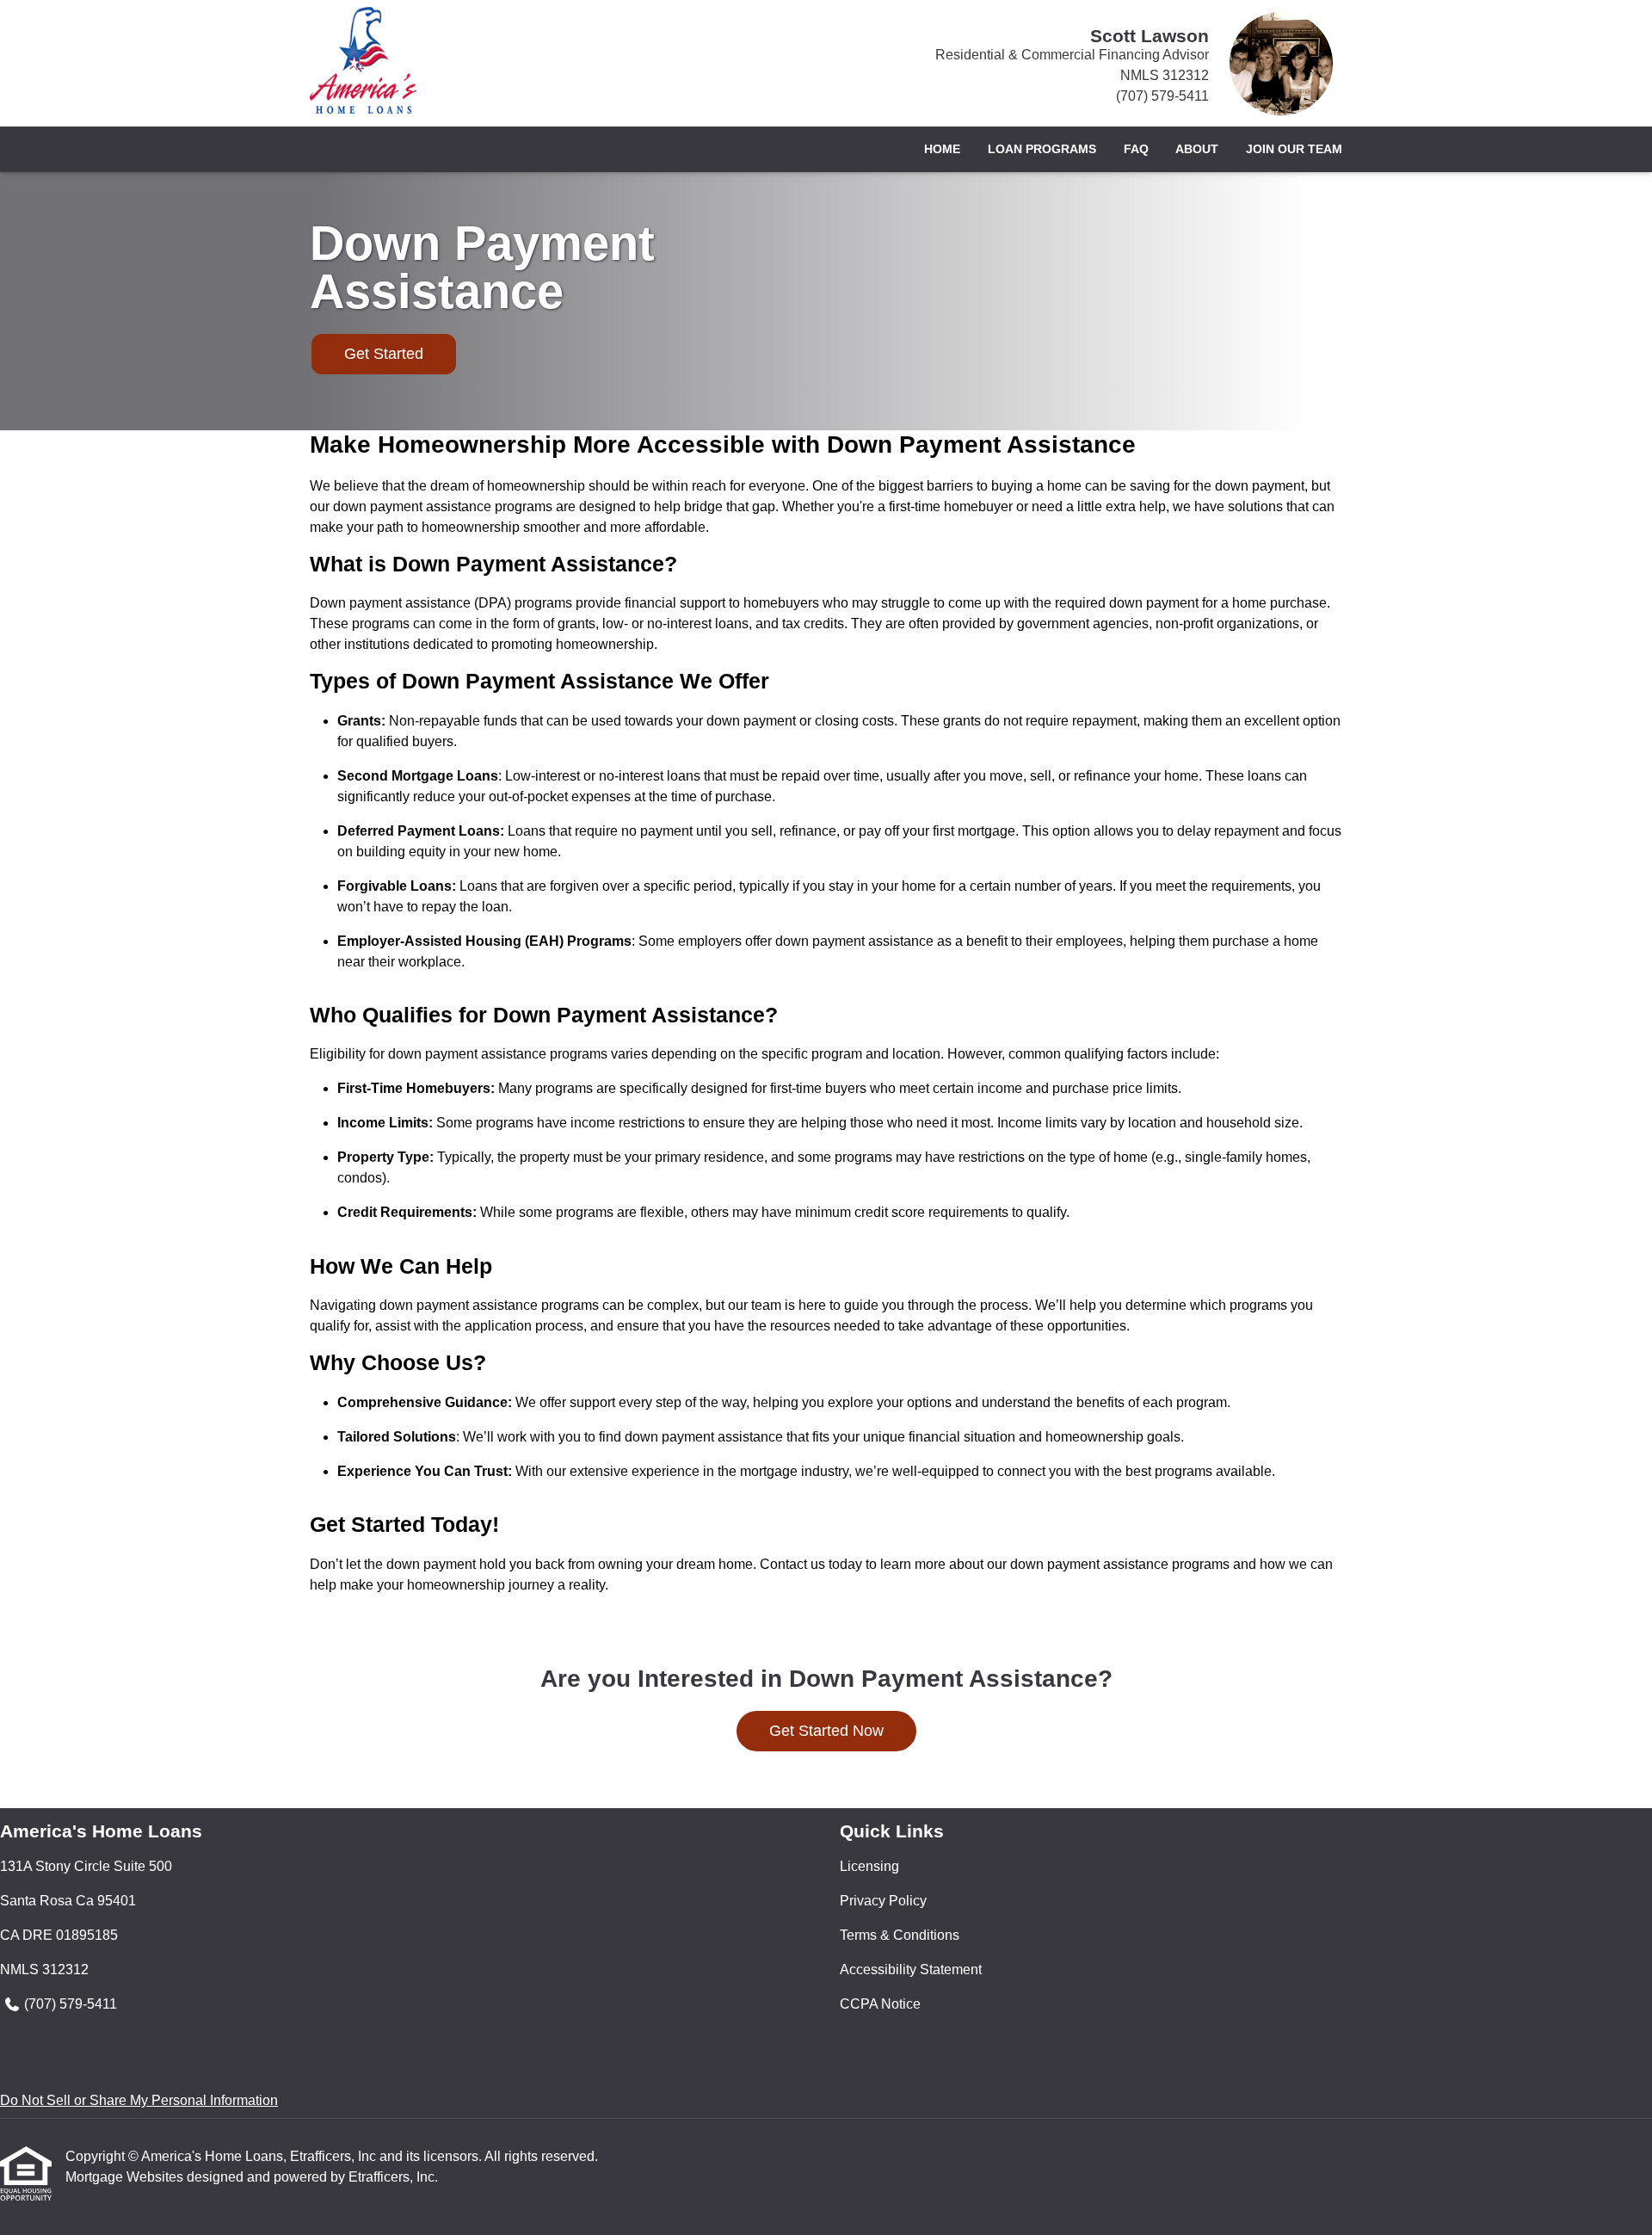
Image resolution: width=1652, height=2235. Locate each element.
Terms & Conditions (900, 1935)
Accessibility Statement (911, 1970)
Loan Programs (1042, 149)
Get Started (384, 354)
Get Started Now (826, 1731)
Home (942, 149)
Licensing (869, 1866)
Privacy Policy (883, 1901)
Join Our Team (1294, 149)
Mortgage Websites (126, 2177)
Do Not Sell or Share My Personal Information (139, 2100)
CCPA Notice (880, 2004)
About (1197, 149)
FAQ (1136, 149)
